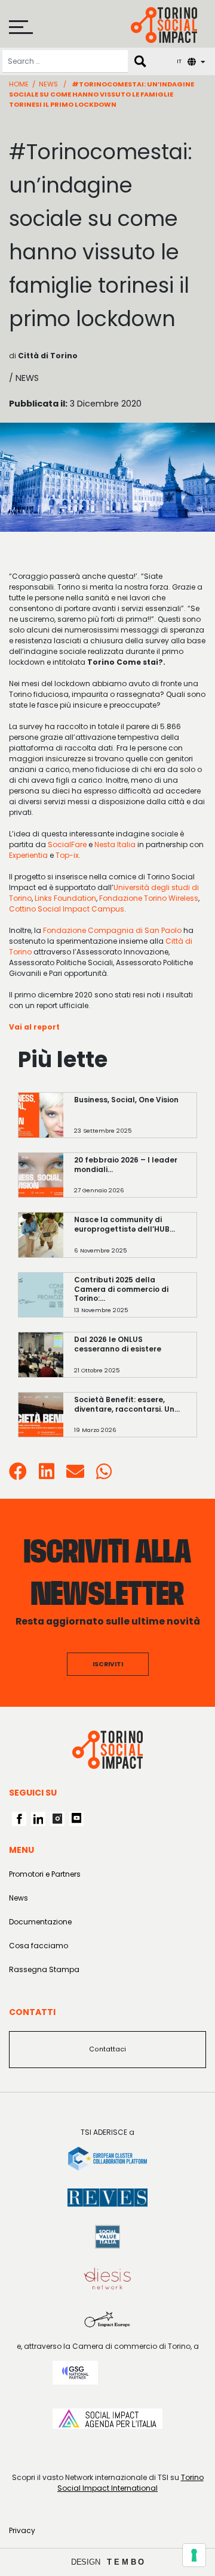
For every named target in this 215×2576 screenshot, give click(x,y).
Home (19, 84)
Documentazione (40, 1922)
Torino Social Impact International (130, 2483)
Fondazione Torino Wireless (149, 898)
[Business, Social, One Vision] (130, 1121)
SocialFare (67, 844)
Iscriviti (108, 1664)
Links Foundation (65, 898)
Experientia (28, 855)
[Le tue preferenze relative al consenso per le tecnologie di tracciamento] (194, 2555)
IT (179, 61)
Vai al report (34, 1027)
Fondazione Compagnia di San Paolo (112, 930)
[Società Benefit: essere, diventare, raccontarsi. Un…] (130, 1420)
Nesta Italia (115, 844)
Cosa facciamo (39, 1946)
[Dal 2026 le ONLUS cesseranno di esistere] (130, 1361)
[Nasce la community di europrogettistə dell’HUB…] (130, 1241)
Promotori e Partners (45, 1874)
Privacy (22, 2530)
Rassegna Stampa (44, 1969)
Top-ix (67, 855)
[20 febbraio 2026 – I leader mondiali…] (130, 1181)
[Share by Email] (75, 1475)
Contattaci (107, 2049)
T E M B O (126, 2562)
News (48, 84)
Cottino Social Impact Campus (67, 909)
